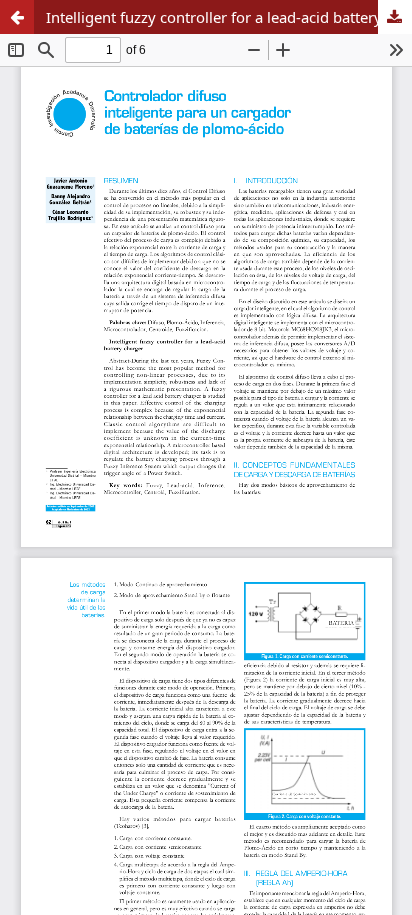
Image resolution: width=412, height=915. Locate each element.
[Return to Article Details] (17, 17)
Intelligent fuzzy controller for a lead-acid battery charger (229, 17)
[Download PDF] (395, 17)
